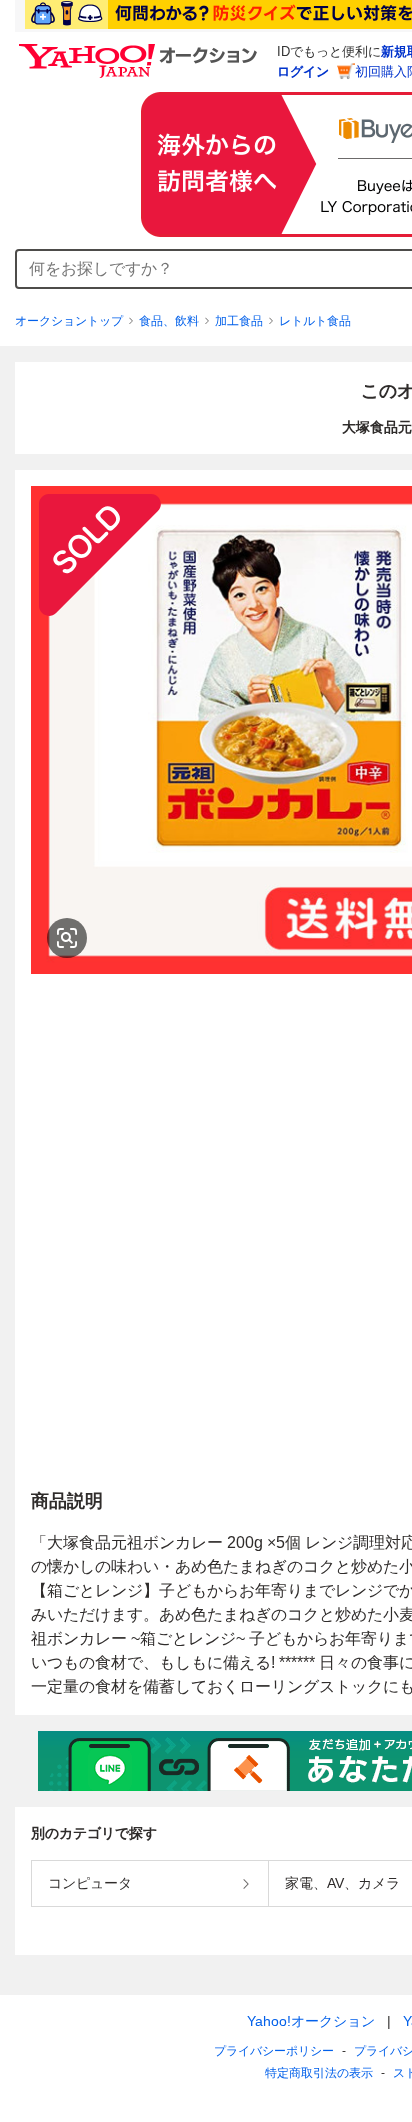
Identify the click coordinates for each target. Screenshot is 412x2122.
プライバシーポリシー (274, 2051)
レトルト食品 (315, 321)
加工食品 (239, 321)
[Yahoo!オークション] (141, 49)
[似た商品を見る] (67, 938)
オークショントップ (69, 321)
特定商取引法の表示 (319, 2073)
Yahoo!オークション (311, 2021)
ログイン (303, 71)
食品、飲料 (169, 321)
